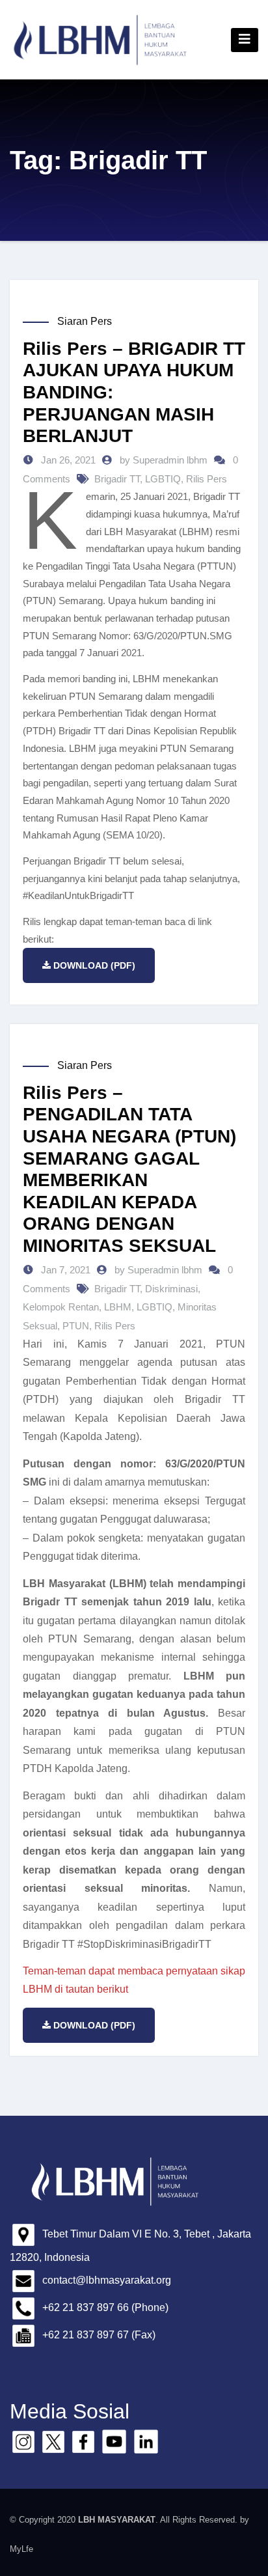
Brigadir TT (117, 479)
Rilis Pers (207, 479)
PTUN (76, 1326)
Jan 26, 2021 (67, 460)
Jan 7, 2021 (64, 1270)
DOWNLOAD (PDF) (94, 965)
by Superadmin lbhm (165, 460)
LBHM (118, 1307)
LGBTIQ (163, 479)
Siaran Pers (85, 321)
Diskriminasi (171, 1289)
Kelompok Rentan (61, 1307)
